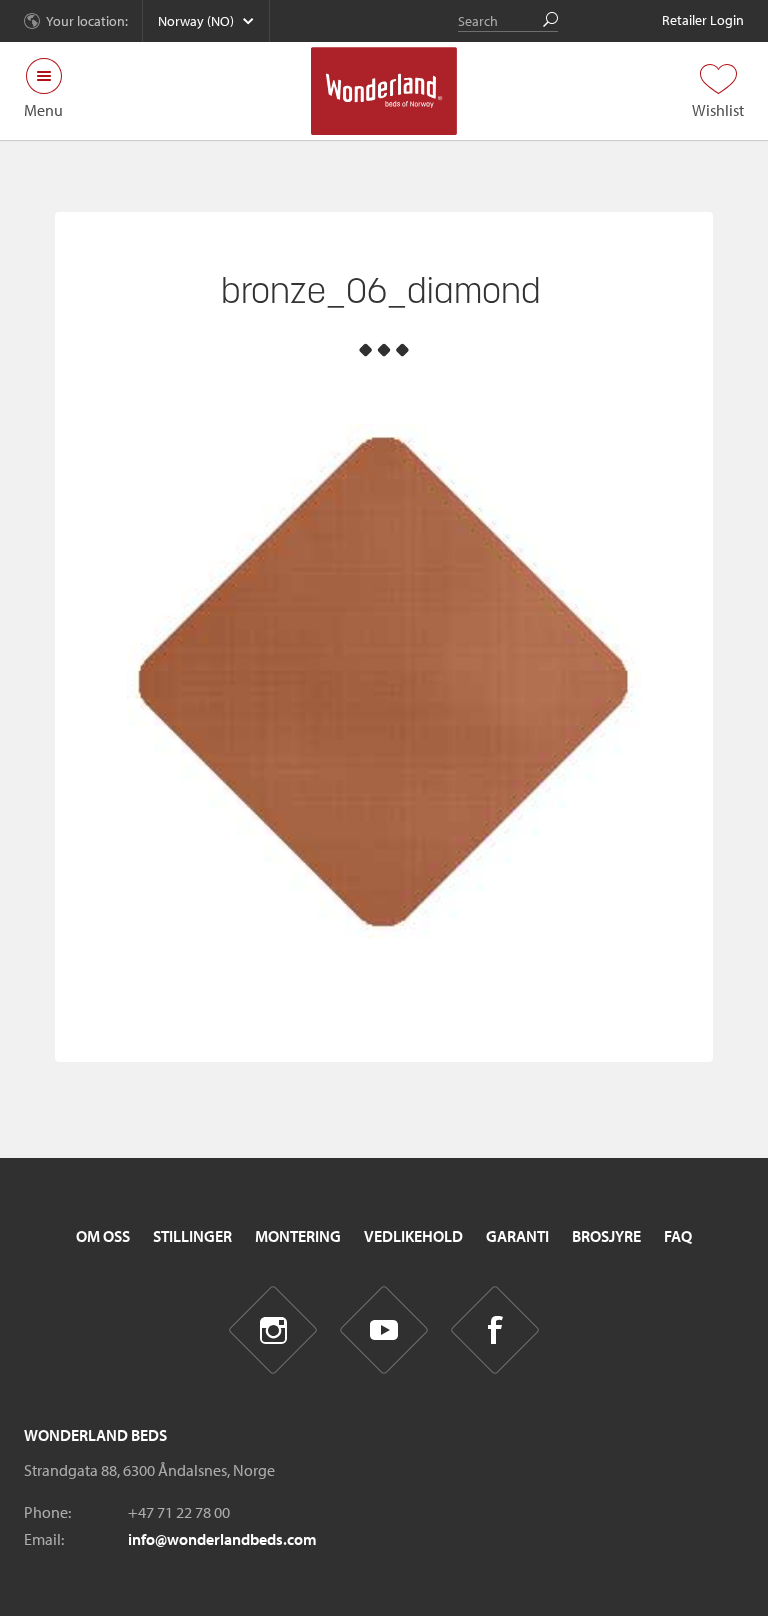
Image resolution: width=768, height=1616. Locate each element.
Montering (298, 1236)
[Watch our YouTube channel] (384, 1330)
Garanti (517, 1236)
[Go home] (384, 91)
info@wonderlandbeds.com (222, 1539)
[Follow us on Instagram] (273, 1330)
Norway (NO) (196, 21)
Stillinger (192, 1236)
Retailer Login (703, 20)
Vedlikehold (413, 1236)
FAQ (678, 1236)
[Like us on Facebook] (495, 1330)
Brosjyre (606, 1236)
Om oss (103, 1236)
